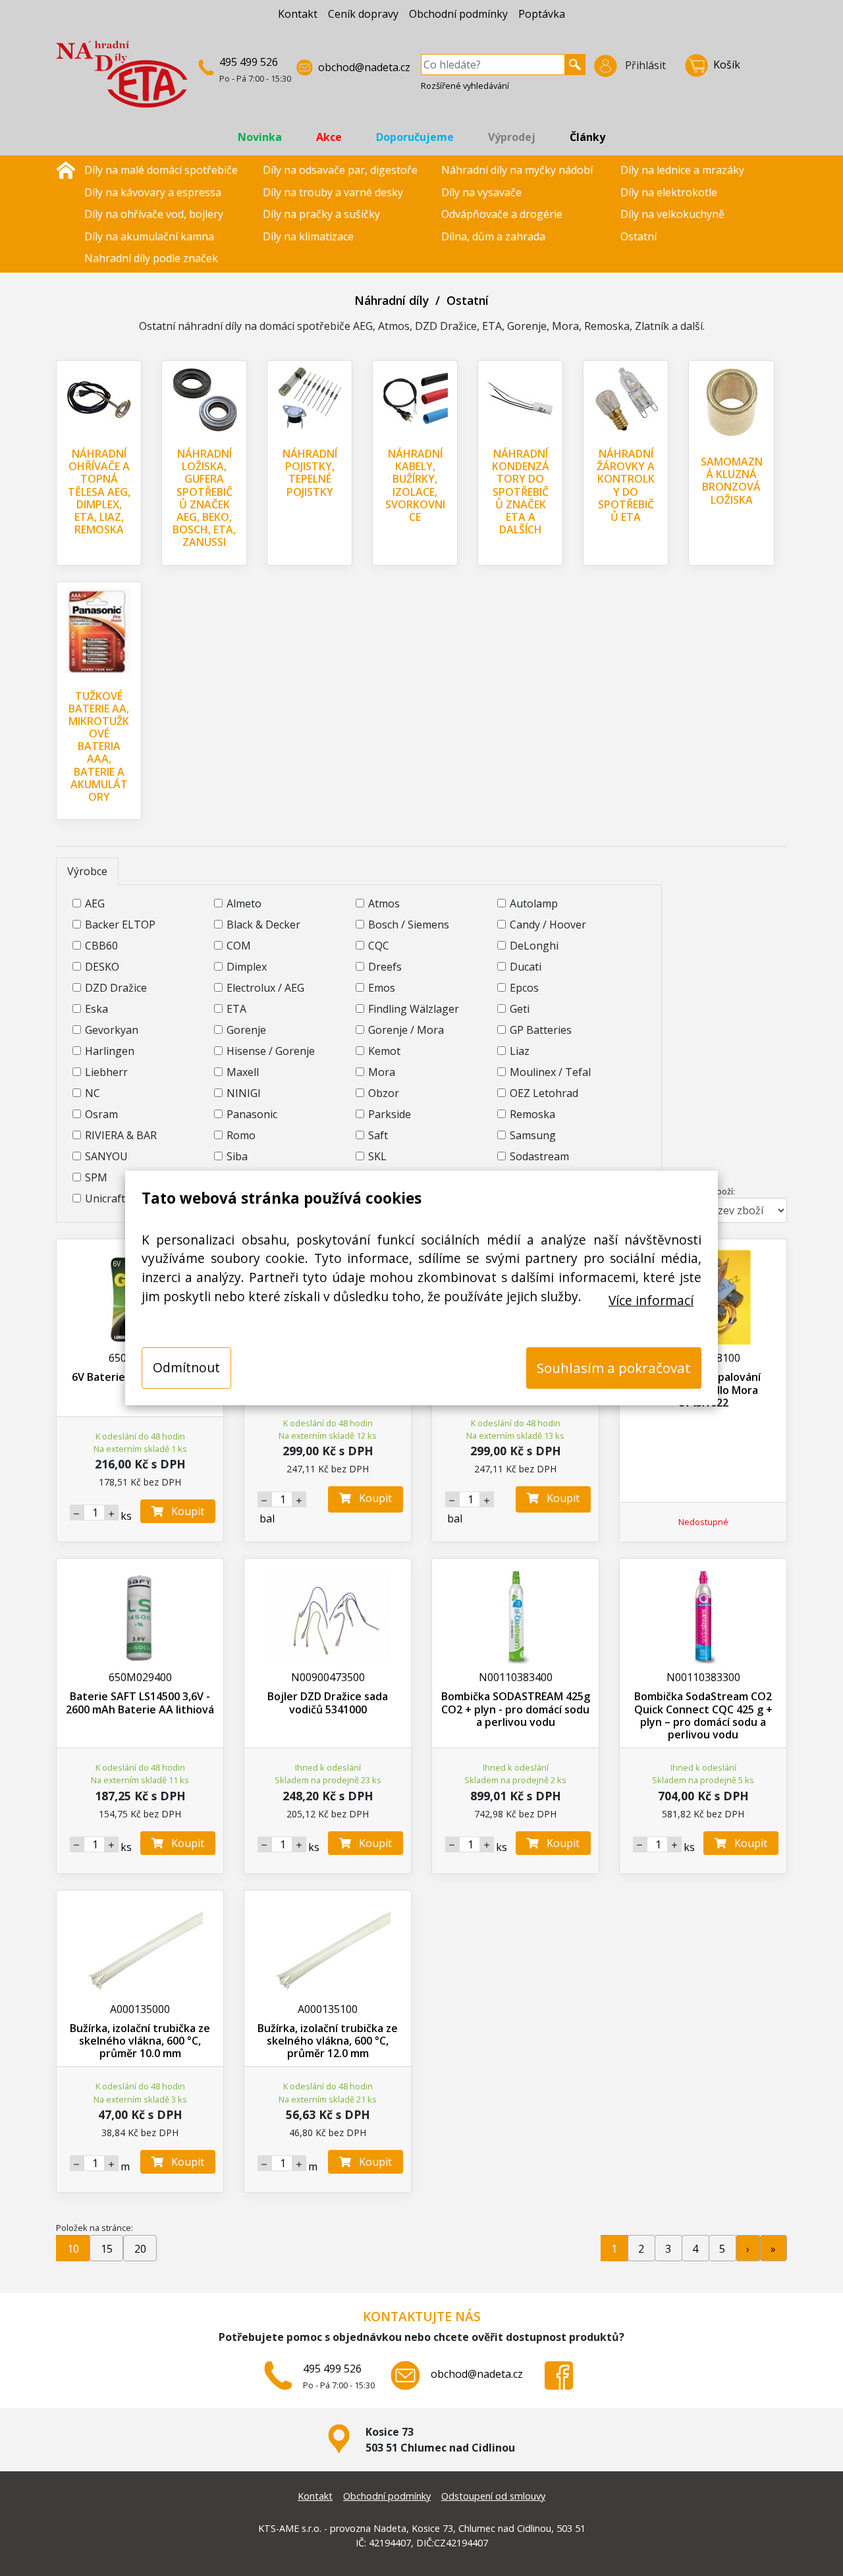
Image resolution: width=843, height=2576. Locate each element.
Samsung (533, 1135)
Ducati (526, 967)
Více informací (651, 1300)
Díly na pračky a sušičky (321, 214)
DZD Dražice (116, 988)
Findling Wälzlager (414, 1009)
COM (239, 946)
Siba (237, 1156)
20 (140, 2249)
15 (107, 2249)
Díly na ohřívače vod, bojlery (154, 214)
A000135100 (328, 2009)
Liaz (520, 1051)
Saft (378, 1135)
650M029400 (140, 1677)
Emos (382, 988)
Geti (520, 1009)
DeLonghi (534, 946)
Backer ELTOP (120, 925)
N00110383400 (516, 1677)
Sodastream (539, 1156)
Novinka (260, 137)
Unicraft (105, 1198)
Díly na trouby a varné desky (333, 192)
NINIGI (244, 1093)
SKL (377, 1156)
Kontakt (298, 14)
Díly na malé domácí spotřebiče (161, 170)
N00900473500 (328, 1677)
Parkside (390, 1114)
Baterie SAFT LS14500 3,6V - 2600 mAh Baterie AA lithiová (140, 1703)
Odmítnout (186, 1367)
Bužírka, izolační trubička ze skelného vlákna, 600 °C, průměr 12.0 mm (328, 2041)
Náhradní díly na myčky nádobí (517, 170)
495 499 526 (249, 62)
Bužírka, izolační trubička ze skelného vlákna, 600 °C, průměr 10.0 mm (140, 2041)
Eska (96, 1009)
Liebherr (106, 1072)
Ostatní (639, 236)
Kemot (384, 1051)
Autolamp (534, 903)
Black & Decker (263, 925)
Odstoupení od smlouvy (493, 2496)
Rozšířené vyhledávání (465, 86)
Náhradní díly (392, 300)
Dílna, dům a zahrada (493, 236)
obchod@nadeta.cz (364, 67)
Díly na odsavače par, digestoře (340, 170)
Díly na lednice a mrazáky (682, 170)
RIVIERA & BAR (121, 1135)
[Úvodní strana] (66, 169)
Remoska (532, 1114)
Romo (241, 1135)
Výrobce (87, 871)
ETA (236, 1009)
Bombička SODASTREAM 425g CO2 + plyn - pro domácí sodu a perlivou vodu (516, 1709)
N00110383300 (703, 1677)
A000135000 (140, 2009)
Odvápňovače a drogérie (502, 214)
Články (587, 137)
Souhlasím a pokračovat (614, 1368)
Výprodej (512, 137)
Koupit (184, 1511)
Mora (382, 1072)
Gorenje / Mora (406, 1030)
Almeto (244, 903)
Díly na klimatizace (308, 236)
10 (73, 2249)
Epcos (524, 988)
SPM (96, 1177)
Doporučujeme (415, 137)
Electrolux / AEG (265, 988)
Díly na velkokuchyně (672, 214)
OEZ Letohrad (544, 1093)
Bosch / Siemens (409, 925)
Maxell (243, 1072)
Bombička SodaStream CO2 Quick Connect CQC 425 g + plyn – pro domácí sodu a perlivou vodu (703, 1715)
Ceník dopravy (363, 14)
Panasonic (252, 1114)
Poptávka (542, 14)
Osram (101, 1114)
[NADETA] (122, 80)
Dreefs (385, 967)
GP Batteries (541, 1030)
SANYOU (106, 1156)
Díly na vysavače (481, 192)
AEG (95, 903)
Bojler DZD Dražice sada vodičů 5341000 (328, 1703)
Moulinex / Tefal (550, 1072)
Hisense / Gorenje (271, 1051)
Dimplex (247, 967)
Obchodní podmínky (458, 14)
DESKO (102, 967)
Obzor (384, 1093)
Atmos (384, 903)
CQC (379, 946)
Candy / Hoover (548, 925)
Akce (329, 137)
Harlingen (110, 1051)
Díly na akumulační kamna (149, 236)
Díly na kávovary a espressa (153, 192)
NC (93, 1093)
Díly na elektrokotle (669, 192)
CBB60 (101, 946)
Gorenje (246, 1030)
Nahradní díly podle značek (151, 258)
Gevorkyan (112, 1030)
